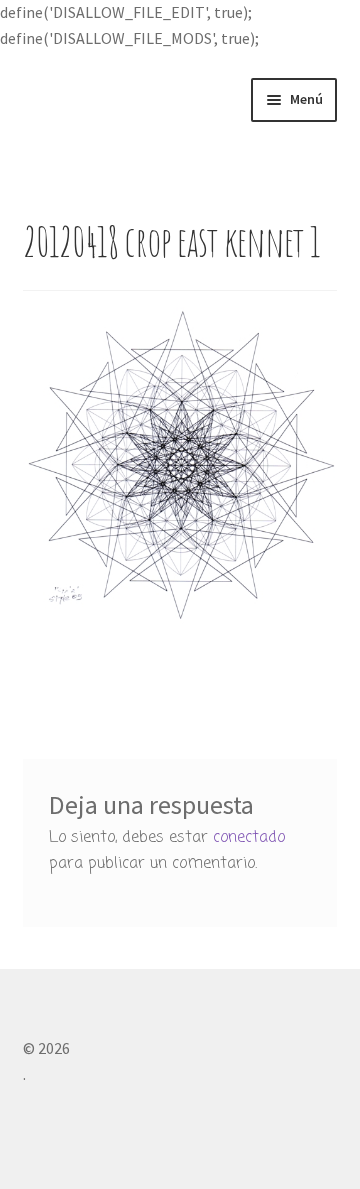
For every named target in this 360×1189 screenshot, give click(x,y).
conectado (249, 838)
